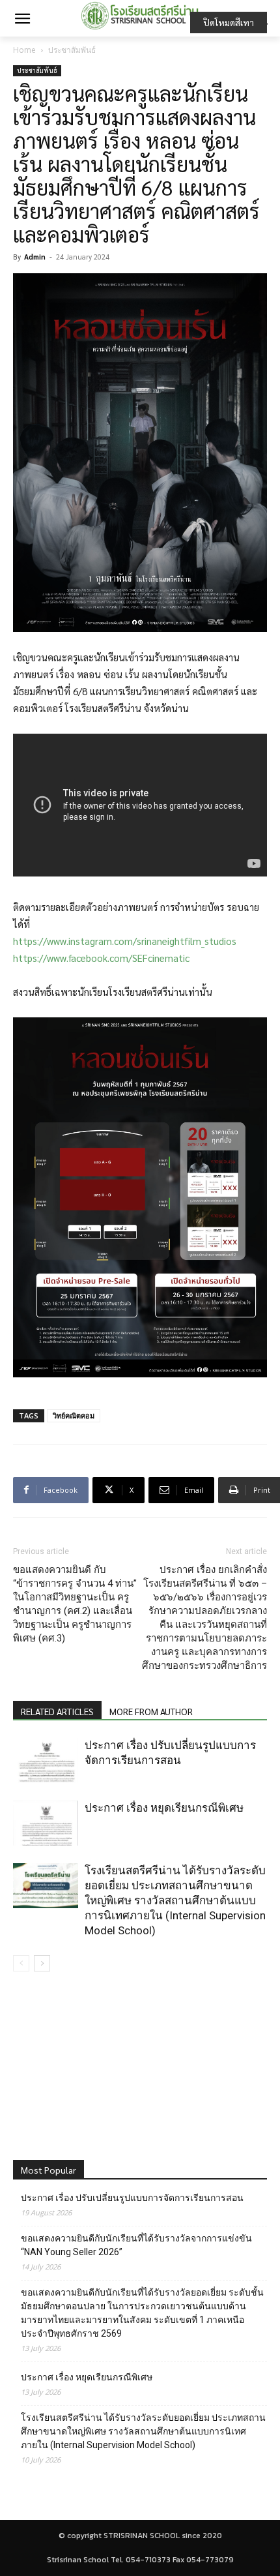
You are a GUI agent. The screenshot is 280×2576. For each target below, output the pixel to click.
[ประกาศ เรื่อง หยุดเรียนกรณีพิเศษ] (46, 1823)
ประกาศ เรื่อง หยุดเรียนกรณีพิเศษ (164, 1808)
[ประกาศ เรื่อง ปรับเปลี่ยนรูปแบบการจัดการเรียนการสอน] (46, 1760)
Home (24, 50)
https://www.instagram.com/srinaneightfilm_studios (125, 941)
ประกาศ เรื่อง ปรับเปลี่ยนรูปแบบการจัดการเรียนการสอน (132, 2198)
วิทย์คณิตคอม (74, 1415)
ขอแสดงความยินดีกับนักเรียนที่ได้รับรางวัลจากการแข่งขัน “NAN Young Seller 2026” (136, 2245)
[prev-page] (21, 1963)
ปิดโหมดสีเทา (229, 22)
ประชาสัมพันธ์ (72, 50)
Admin (35, 257)
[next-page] (42, 1963)
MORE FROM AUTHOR (151, 1711)
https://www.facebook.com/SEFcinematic (101, 958)
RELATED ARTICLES (57, 1711)
